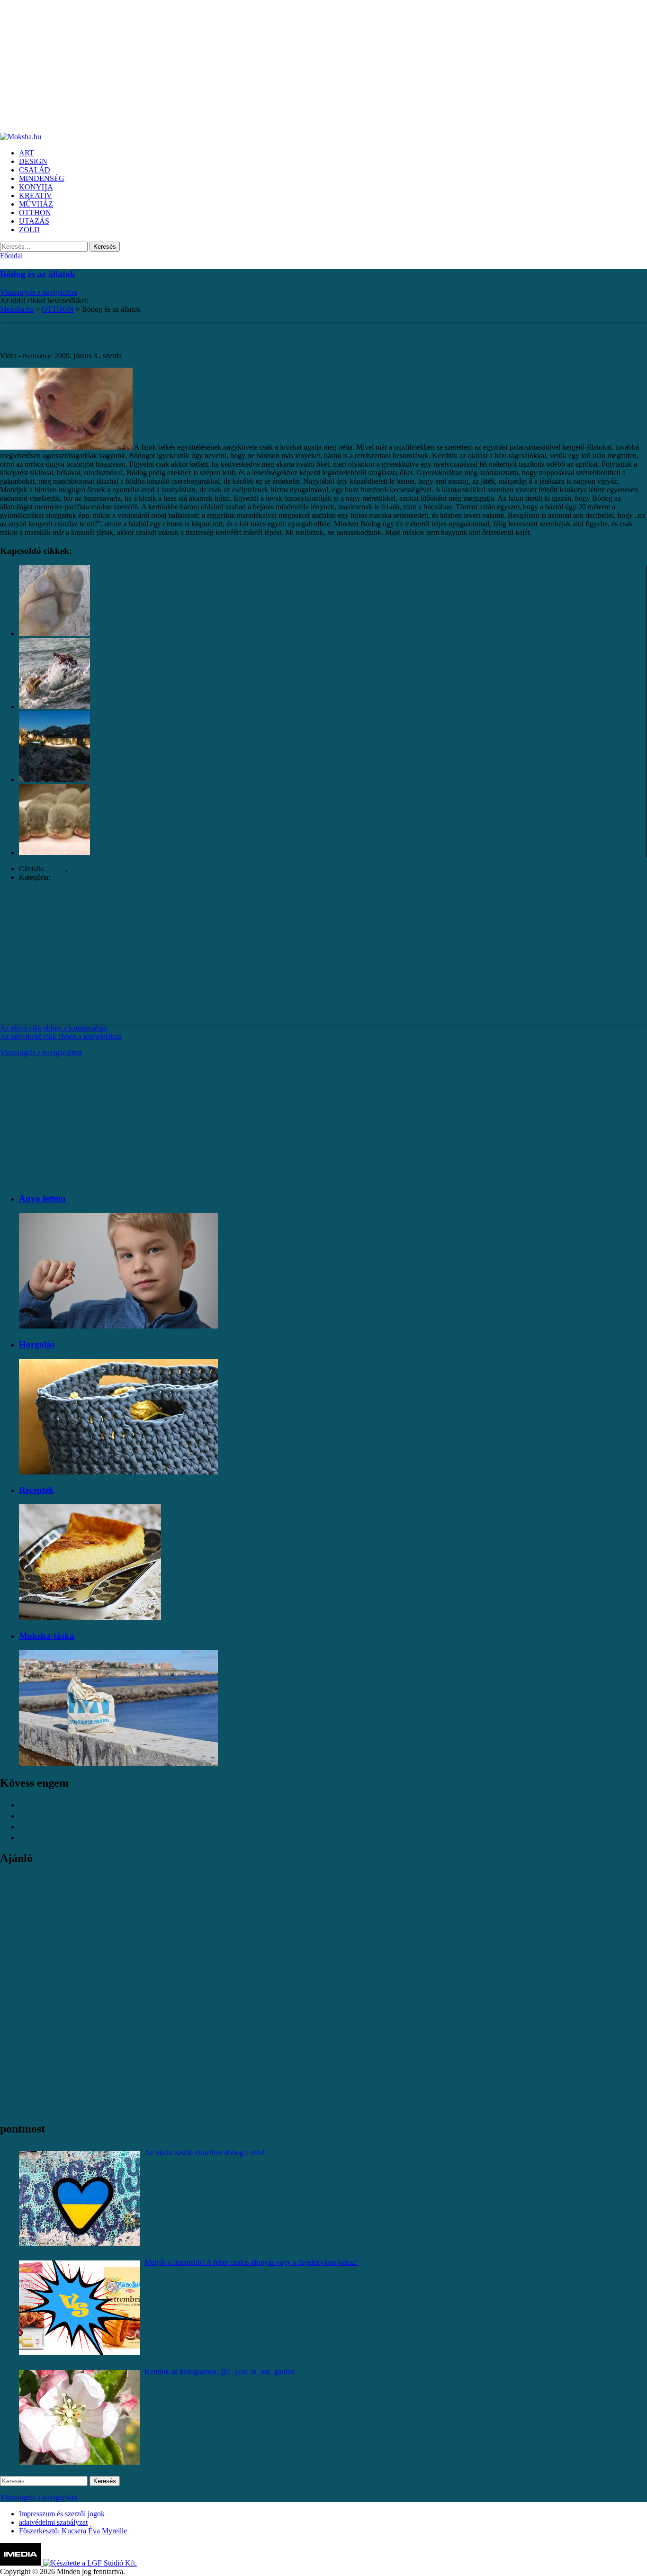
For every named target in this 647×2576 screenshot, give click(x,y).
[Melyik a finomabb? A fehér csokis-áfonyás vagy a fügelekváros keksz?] (79, 2308)
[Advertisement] (284, 66)
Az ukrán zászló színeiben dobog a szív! (205, 2153)
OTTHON (68, 877)
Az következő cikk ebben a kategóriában (61, 1036)
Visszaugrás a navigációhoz (41, 1053)
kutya (77, 869)
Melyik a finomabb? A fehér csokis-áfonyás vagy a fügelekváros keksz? (252, 2262)
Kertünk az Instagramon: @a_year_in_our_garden (220, 2372)
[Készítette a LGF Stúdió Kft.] (90, 2563)
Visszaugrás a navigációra (39, 292)
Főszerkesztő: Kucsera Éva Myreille (73, 2531)
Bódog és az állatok (38, 274)
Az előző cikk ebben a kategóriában (54, 1028)
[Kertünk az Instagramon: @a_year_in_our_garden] (79, 2417)
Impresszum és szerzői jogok (62, 2514)
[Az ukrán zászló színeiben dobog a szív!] (79, 2198)
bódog (56, 869)
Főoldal (11, 256)
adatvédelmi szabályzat (53, 2522)
